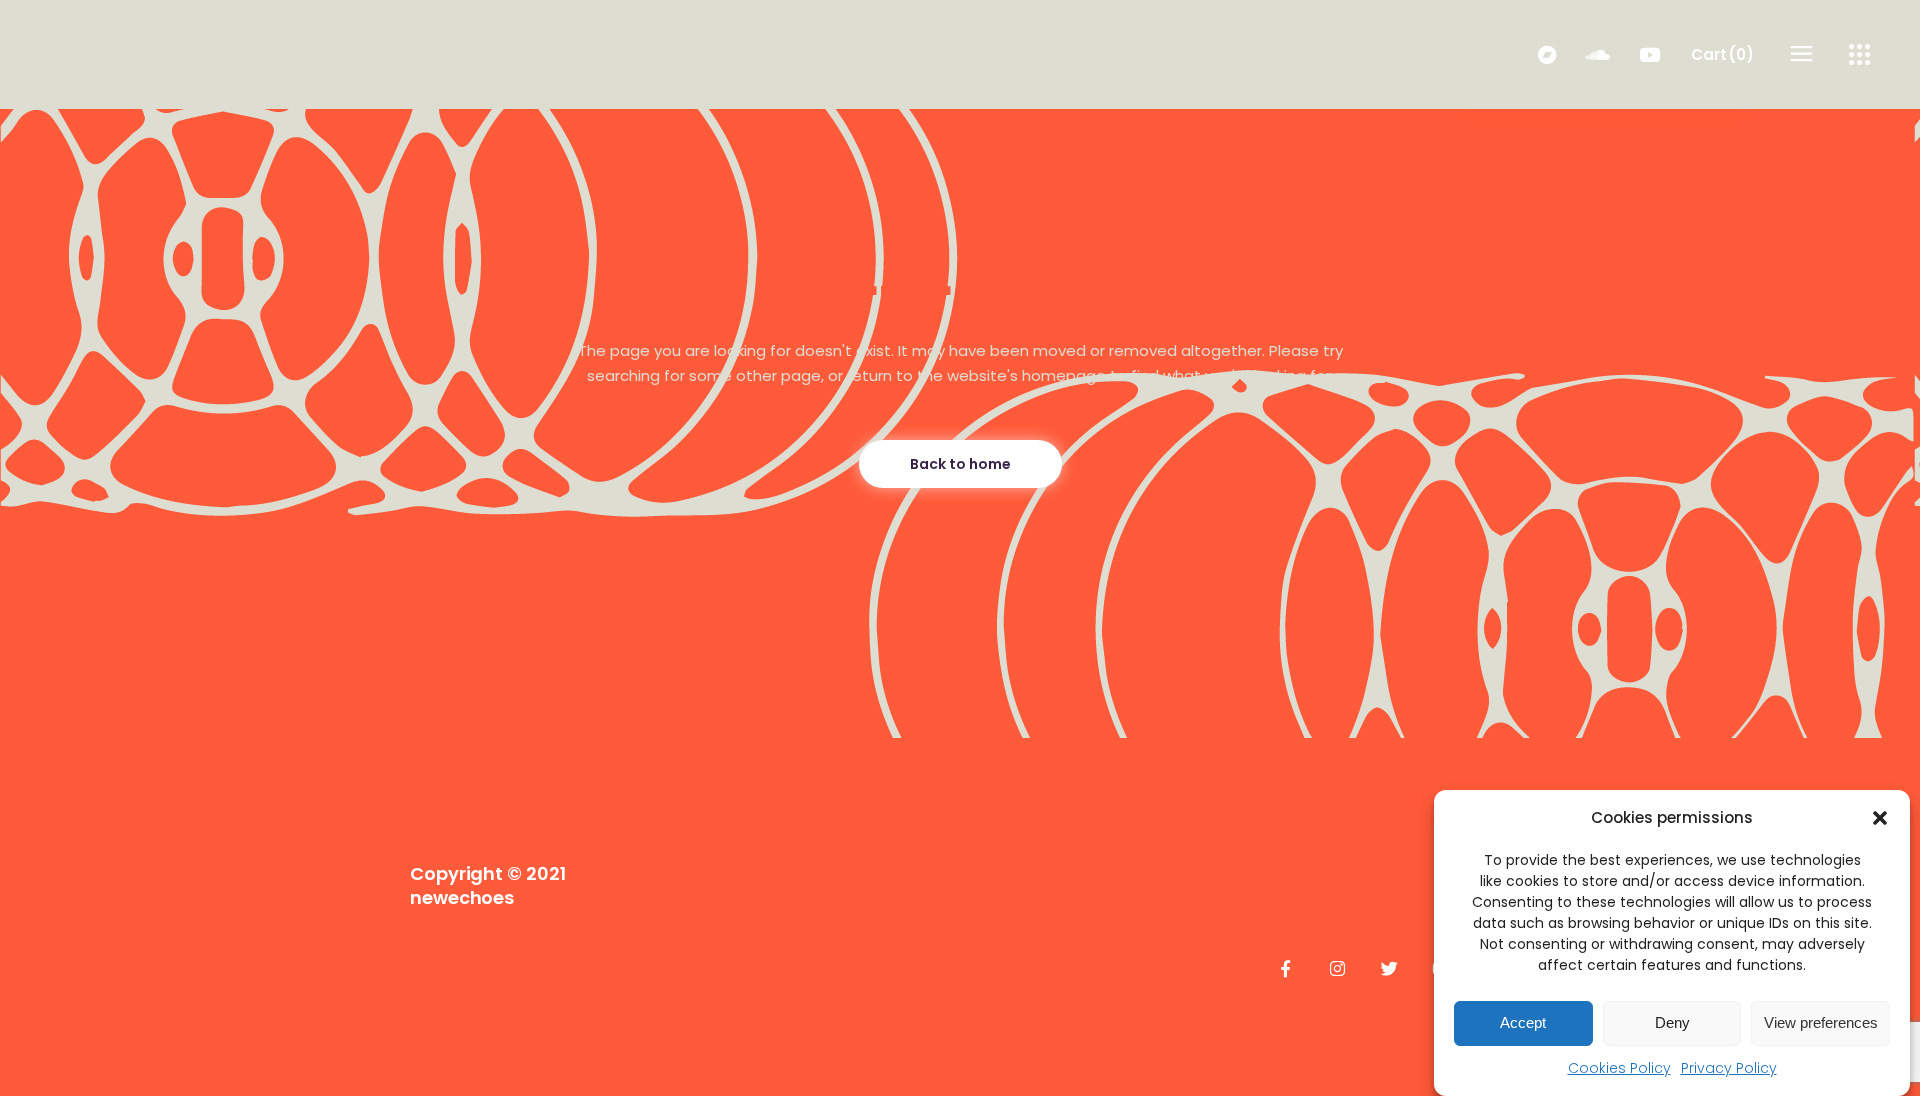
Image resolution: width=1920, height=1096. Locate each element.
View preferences (1821, 1023)
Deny (1672, 1023)
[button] (1880, 818)
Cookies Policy (1619, 1068)
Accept (1523, 1023)
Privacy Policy (1729, 1068)
